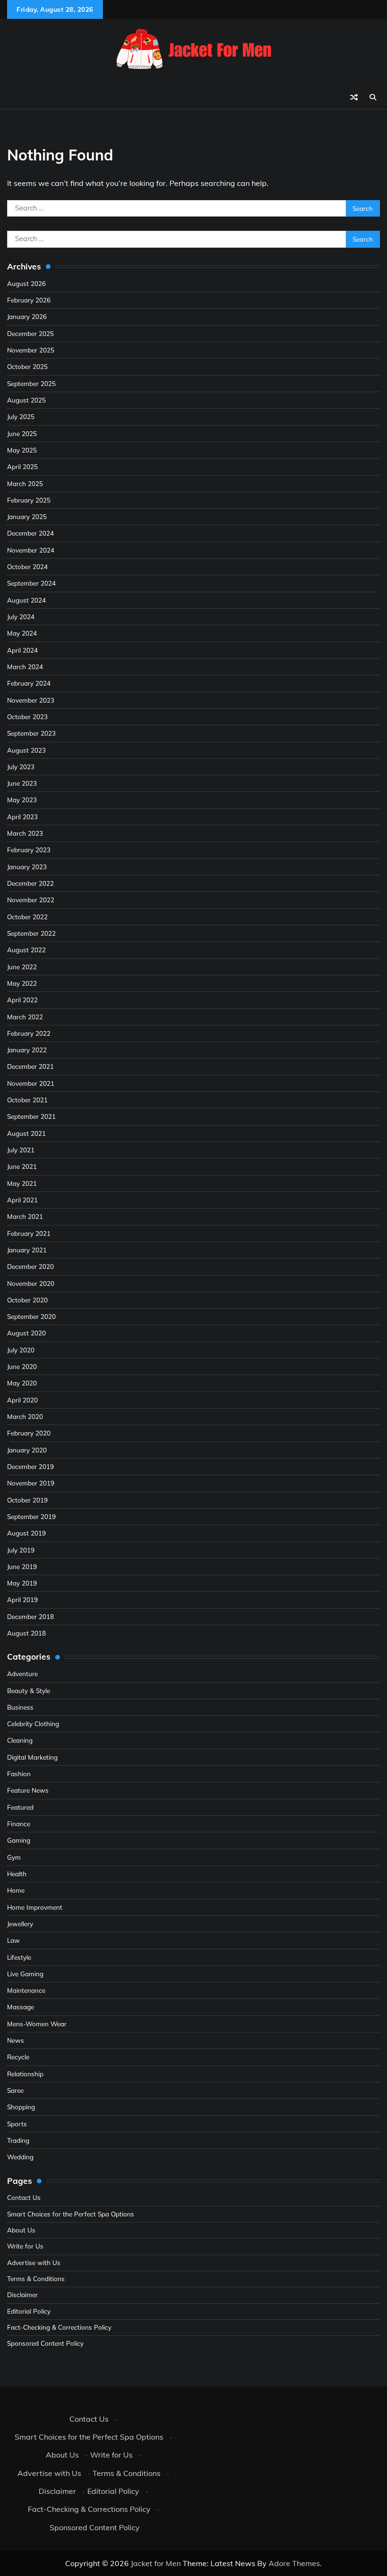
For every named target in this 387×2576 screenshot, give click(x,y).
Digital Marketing (32, 1757)
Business (20, 1707)
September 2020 (31, 1316)
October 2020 (27, 1300)
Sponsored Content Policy (45, 2343)
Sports (17, 2124)
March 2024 (25, 667)
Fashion (19, 1774)
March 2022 (25, 1017)
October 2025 (27, 366)
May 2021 (22, 1183)
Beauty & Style (29, 1691)
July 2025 (21, 416)
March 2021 (25, 1216)
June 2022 (22, 967)
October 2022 (27, 917)
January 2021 (27, 1250)
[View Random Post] (354, 97)
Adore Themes (294, 2563)
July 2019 (21, 1550)
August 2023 (26, 750)
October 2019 (27, 1500)
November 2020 (31, 1283)
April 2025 (22, 466)
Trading (18, 2140)
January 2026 (27, 316)
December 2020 (30, 1266)
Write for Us (25, 2246)
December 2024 (30, 533)
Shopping (21, 2107)
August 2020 (26, 1333)
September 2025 (31, 383)
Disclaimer (22, 2295)
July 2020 (21, 1350)
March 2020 (25, 1416)
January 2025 (27, 516)
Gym (14, 1857)
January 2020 (27, 1450)
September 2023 (31, 733)
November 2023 (31, 700)
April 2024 (22, 650)
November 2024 (31, 550)
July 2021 (21, 1150)
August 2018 (26, 1633)
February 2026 (29, 300)
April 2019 (22, 1599)
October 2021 (27, 1100)
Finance (19, 1824)
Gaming (19, 1840)
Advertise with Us (34, 2262)
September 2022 (31, 933)
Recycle (18, 2057)
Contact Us (24, 2197)
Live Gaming (25, 1974)
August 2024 (26, 600)
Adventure (22, 1674)
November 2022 (31, 900)
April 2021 (22, 1200)
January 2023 (27, 867)
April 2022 (22, 1000)
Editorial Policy (29, 2311)
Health (17, 1874)
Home (16, 1890)
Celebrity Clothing (33, 1724)
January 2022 (27, 1050)
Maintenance (26, 1990)
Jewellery (20, 1924)
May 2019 (22, 1583)
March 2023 (25, 833)
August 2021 (26, 1133)
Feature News (28, 1790)
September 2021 (31, 1116)
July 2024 (21, 617)
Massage (21, 2007)
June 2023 (22, 783)
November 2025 (31, 350)
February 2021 (29, 1233)
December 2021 (30, 1066)
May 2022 (22, 983)
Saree (15, 2090)
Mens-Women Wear (37, 2024)
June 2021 (22, 1166)
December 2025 (30, 333)
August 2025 (26, 400)
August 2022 (26, 950)
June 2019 (22, 1566)
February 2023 (29, 850)
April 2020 (22, 1400)
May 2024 (22, 633)
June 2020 (22, 1366)
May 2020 (22, 1383)
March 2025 (25, 483)
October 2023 (27, 717)
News (16, 2040)
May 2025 (22, 450)
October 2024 (27, 566)
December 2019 (30, 1466)
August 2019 (26, 1533)
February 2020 (29, 1433)
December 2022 (30, 883)
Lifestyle (19, 1957)
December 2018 (30, 1616)
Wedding (20, 2157)
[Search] (373, 97)
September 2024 (31, 583)
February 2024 (29, 683)
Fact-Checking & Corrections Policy (59, 2327)
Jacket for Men (156, 2563)
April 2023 (22, 817)
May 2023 (22, 800)
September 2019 (31, 1516)
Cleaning (20, 1740)
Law (13, 1940)
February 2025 (29, 500)
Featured (20, 1807)
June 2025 (22, 433)
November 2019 (31, 1483)
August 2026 (26, 283)
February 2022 (29, 1033)
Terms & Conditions (36, 2278)
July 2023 (21, 767)
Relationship (25, 2074)
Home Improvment (35, 1907)
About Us (21, 2230)
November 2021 (31, 1083)
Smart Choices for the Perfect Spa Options (71, 2214)
